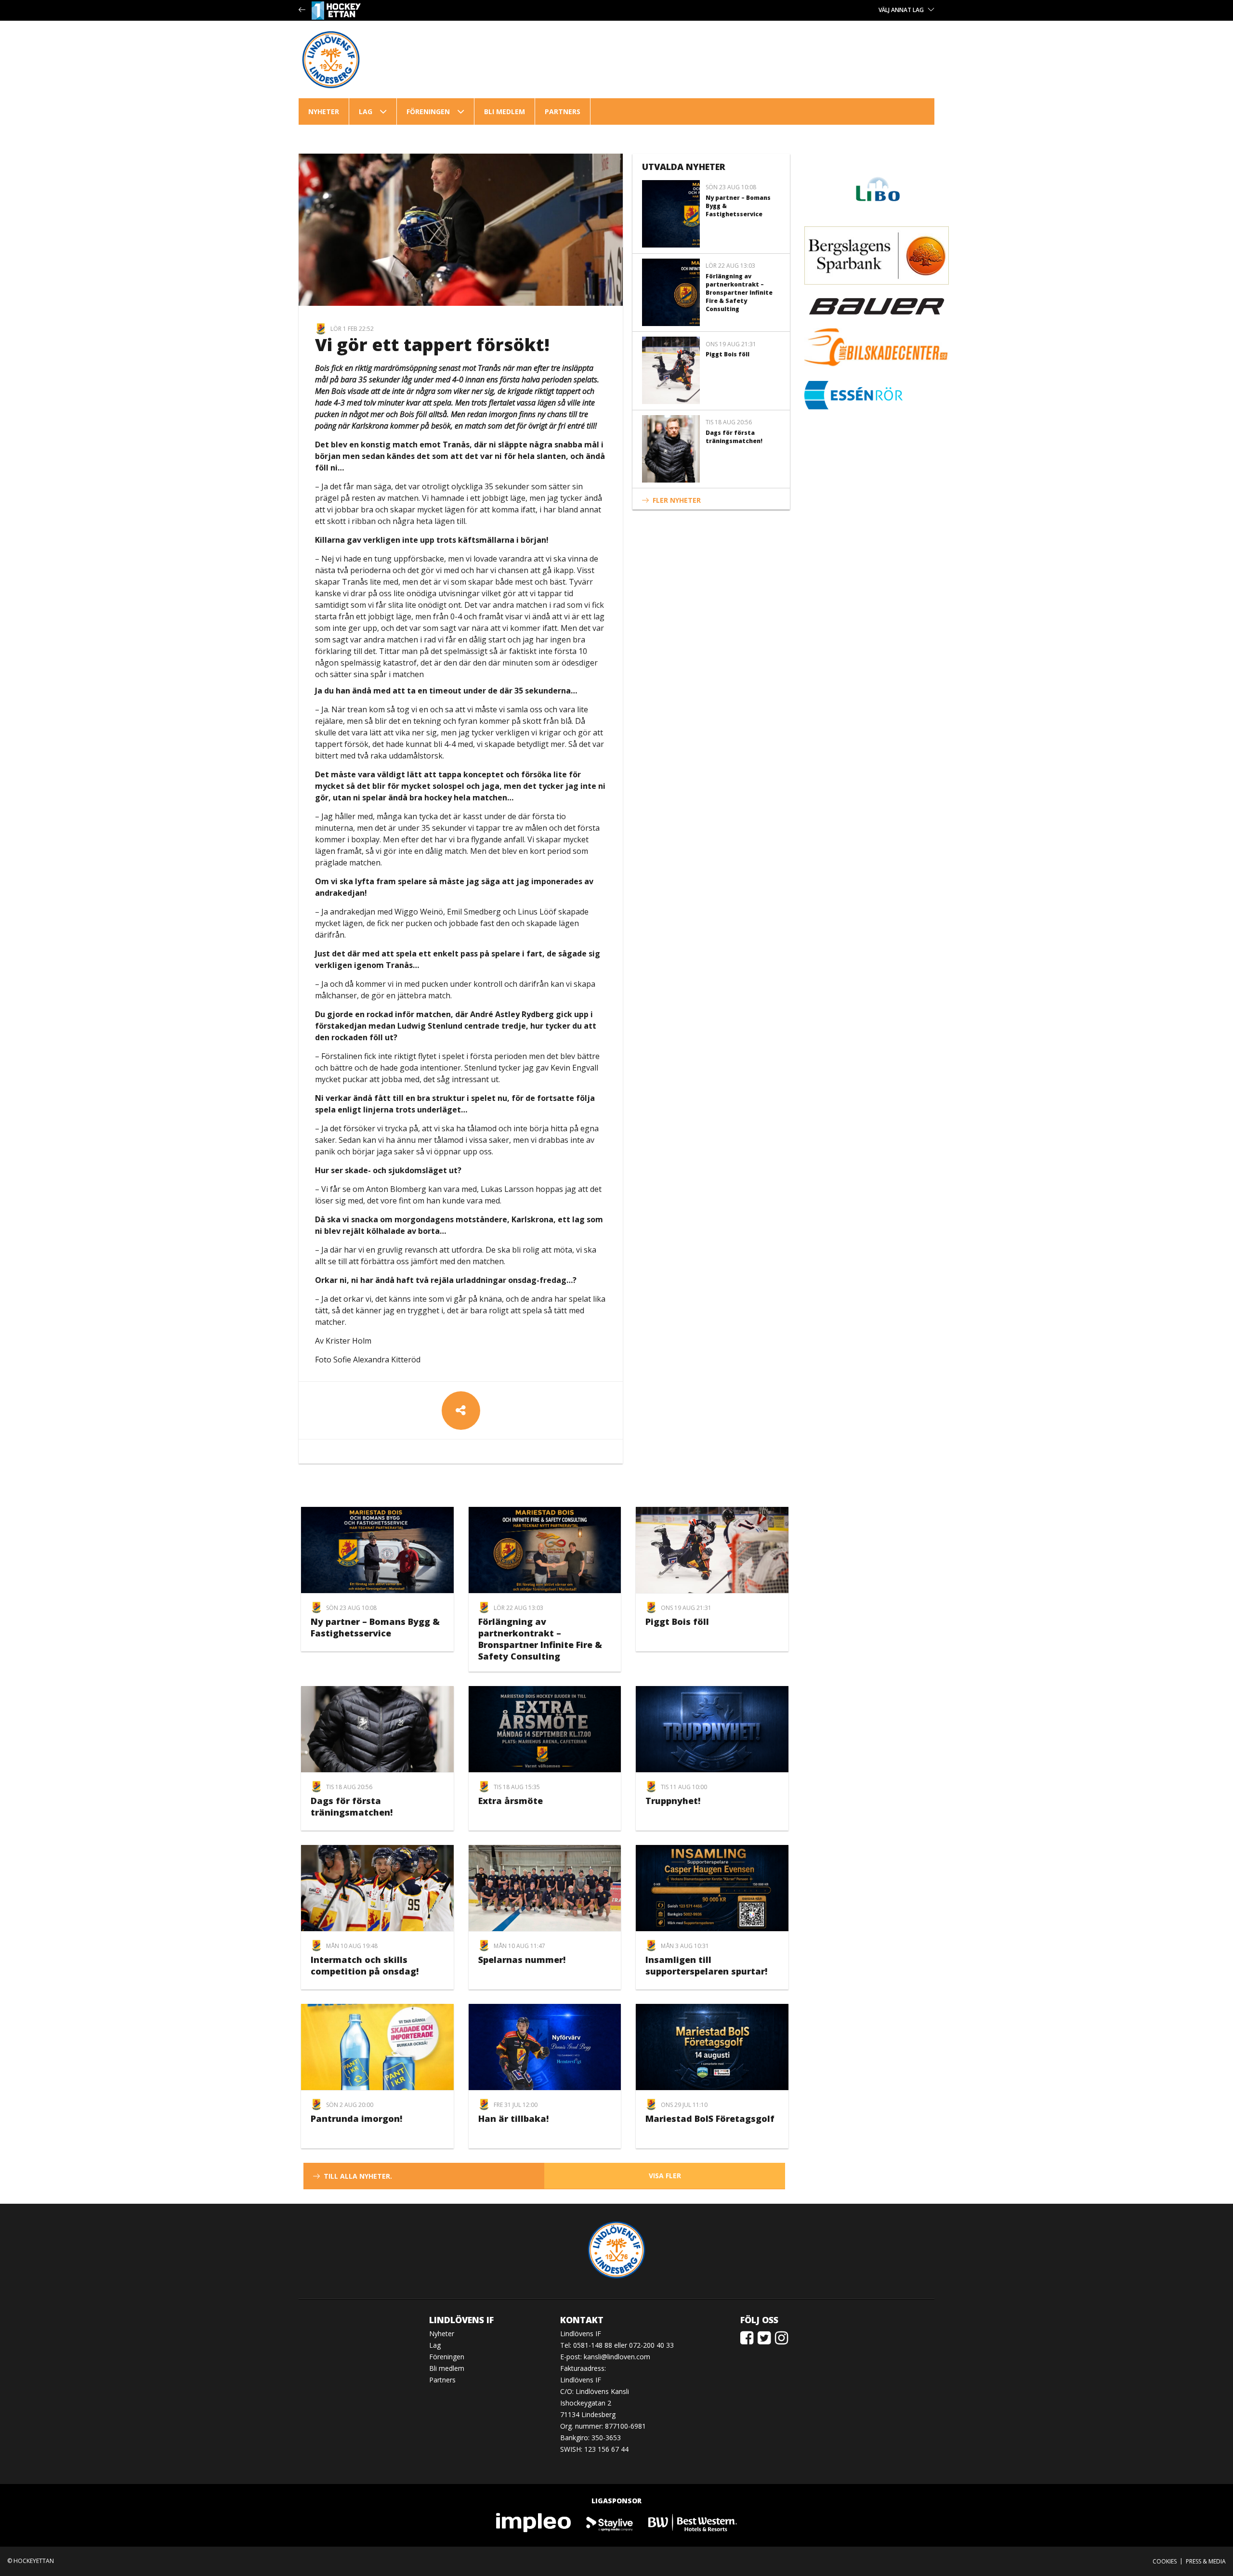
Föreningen (428, 111)
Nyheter (324, 111)
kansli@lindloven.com (617, 2357)
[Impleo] (534, 2522)
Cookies (1165, 2561)
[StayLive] (610, 2522)
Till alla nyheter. (358, 2176)
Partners (563, 111)
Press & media (1206, 2561)
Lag (366, 111)
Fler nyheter (677, 500)
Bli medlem (505, 111)
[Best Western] (693, 2522)
